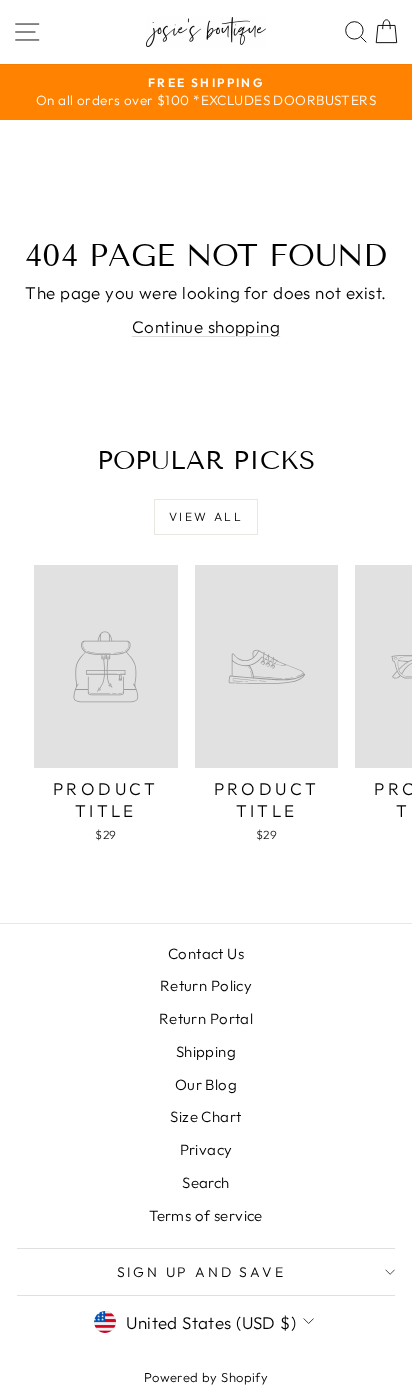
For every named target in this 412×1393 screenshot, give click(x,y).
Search (206, 1182)
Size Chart (205, 1116)
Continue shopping (206, 326)
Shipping (206, 1051)
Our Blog (206, 1084)
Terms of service (206, 1215)
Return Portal (206, 1018)
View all (206, 516)
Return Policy (206, 985)
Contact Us (206, 953)
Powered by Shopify (206, 1377)
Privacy (206, 1149)
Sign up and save (201, 1272)
